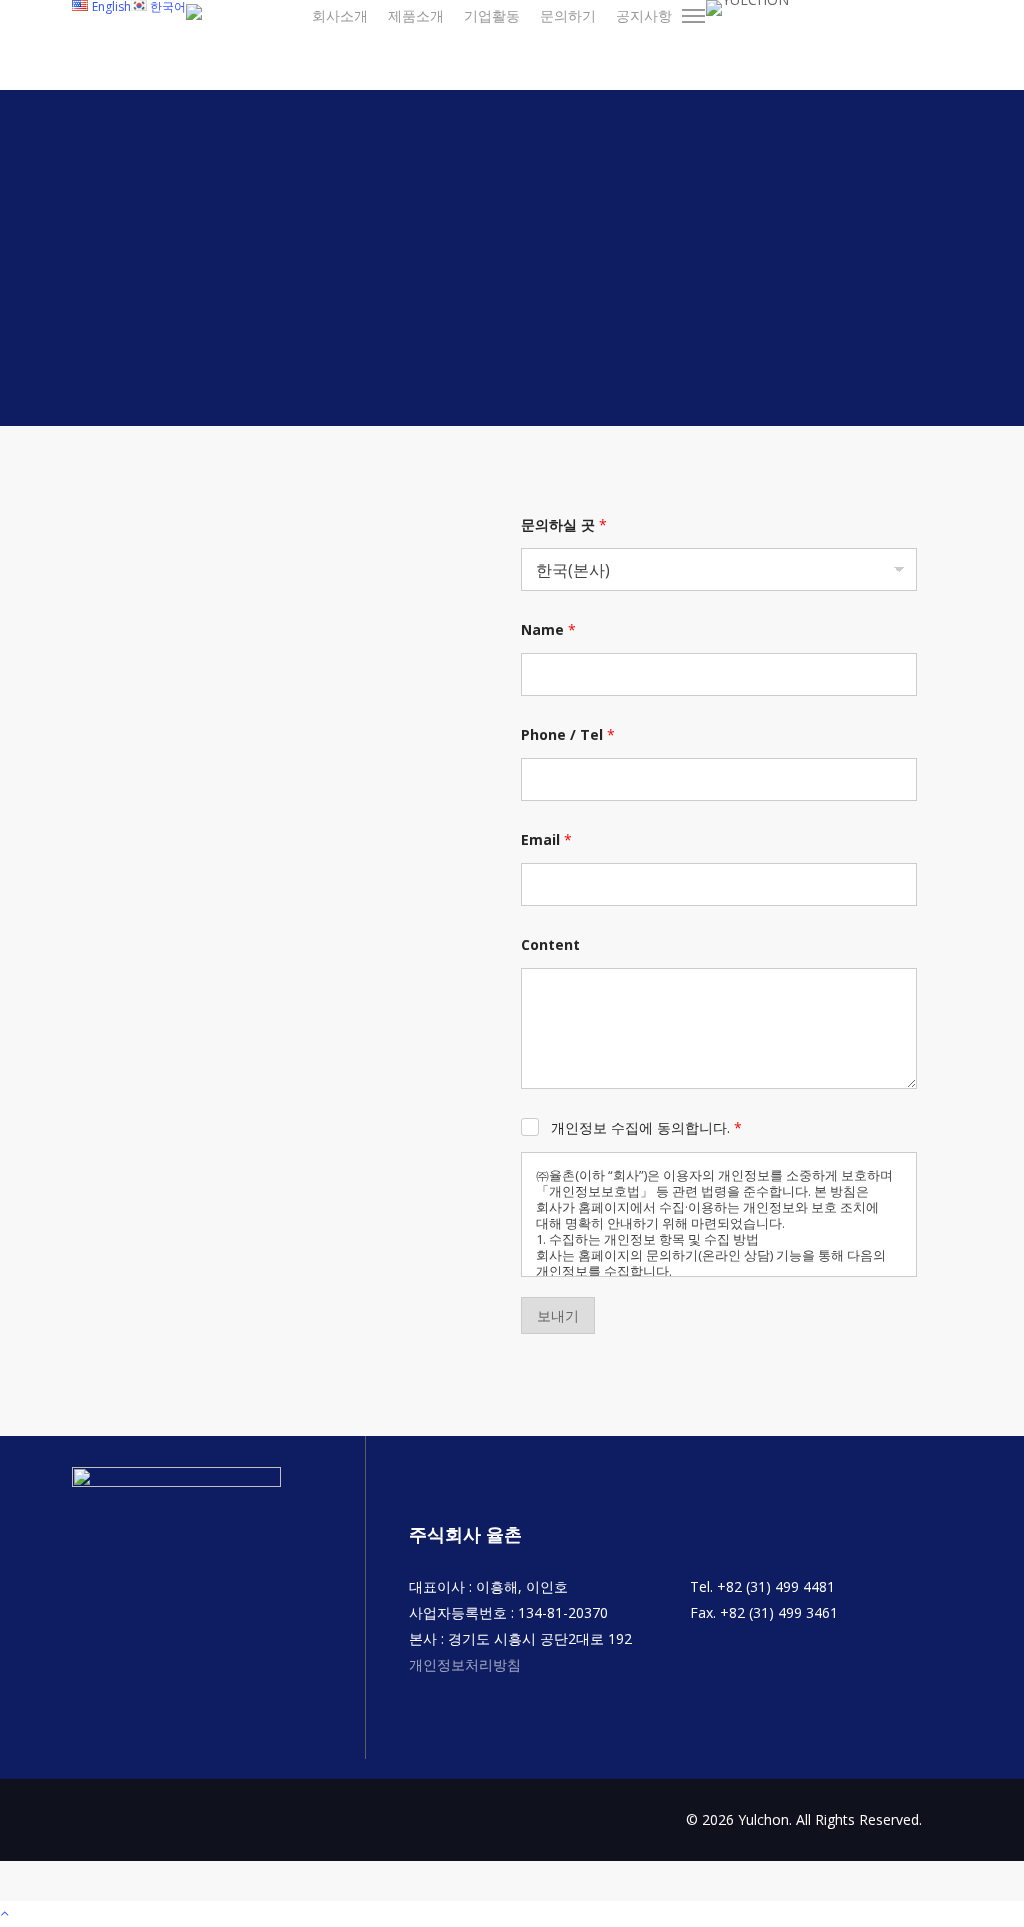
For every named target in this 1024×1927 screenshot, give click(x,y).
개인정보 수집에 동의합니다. (646, 1128)
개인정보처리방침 (465, 1664)
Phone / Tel (568, 734)
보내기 (558, 1315)
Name (548, 629)
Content (550, 944)
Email (546, 839)
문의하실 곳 (564, 524)
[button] (694, 16)
